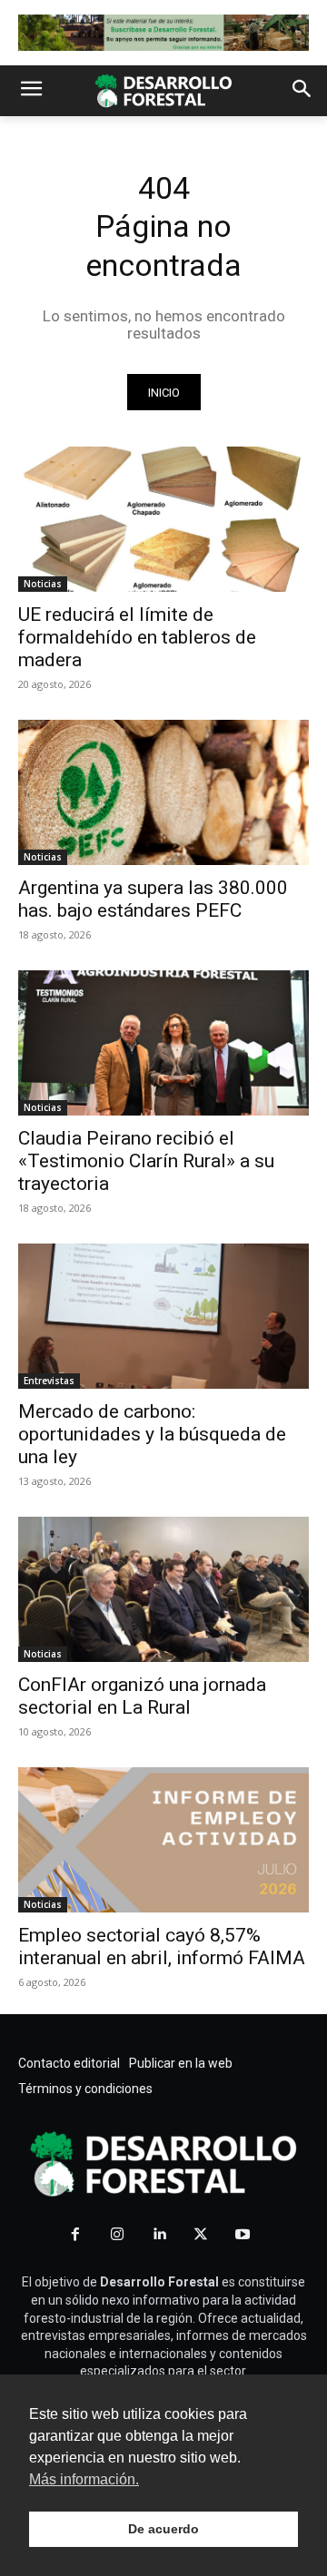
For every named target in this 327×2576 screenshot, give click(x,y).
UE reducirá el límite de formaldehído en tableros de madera (137, 637)
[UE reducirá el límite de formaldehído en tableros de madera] (163, 519)
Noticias (43, 584)
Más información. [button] (84, 2479)
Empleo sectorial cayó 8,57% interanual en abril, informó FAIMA (162, 1947)
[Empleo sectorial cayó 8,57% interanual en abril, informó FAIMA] (163, 1840)
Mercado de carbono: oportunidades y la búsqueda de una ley (152, 1434)
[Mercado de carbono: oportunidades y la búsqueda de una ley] (163, 1316)
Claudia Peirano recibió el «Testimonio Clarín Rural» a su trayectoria (146, 1161)
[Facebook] (75, 2235)
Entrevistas (49, 1381)
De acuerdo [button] (163, 2529)
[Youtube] (243, 2235)
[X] (201, 2235)
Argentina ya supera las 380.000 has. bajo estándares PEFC (153, 899)
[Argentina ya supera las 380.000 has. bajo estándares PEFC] (163, 792)
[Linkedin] (159, 2235)
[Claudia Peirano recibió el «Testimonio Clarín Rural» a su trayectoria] (163, 1043)
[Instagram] (117, 2235)
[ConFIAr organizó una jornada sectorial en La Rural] (163, 1589)
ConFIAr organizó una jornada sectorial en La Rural (142, 1696)
